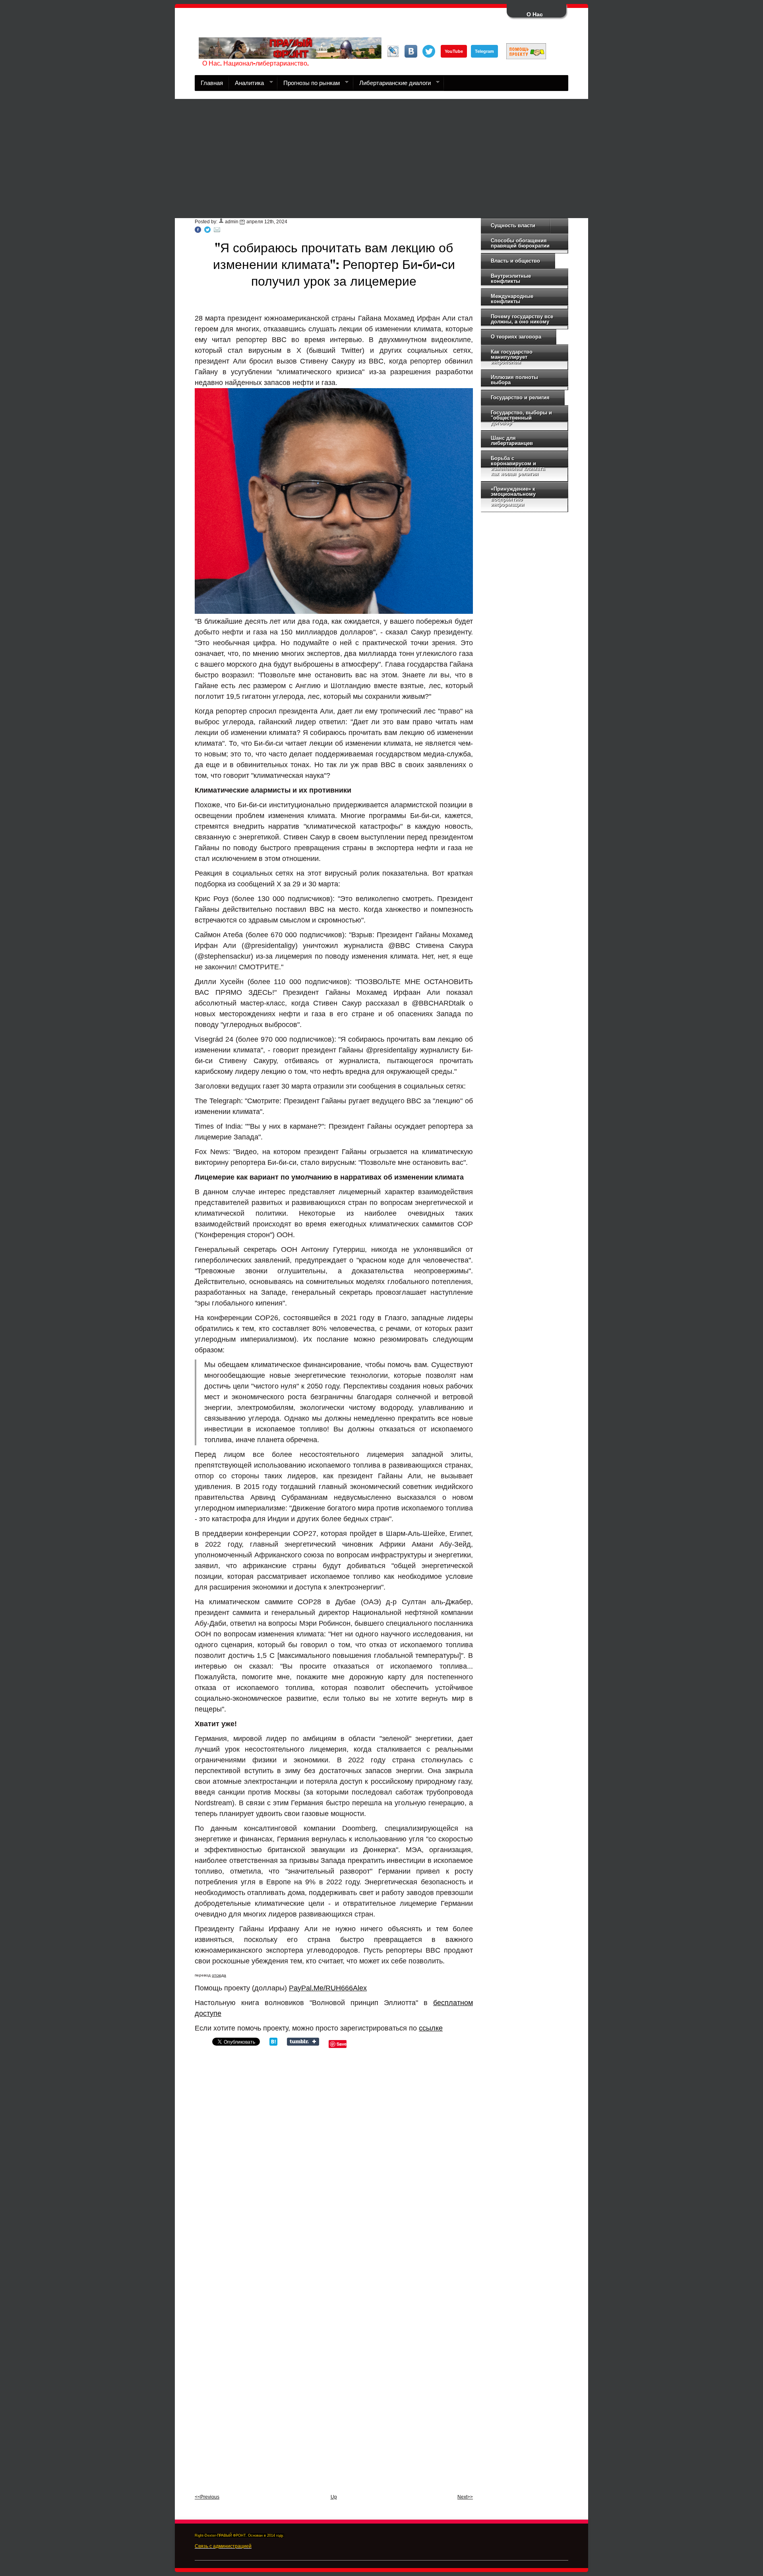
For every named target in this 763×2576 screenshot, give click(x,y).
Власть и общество (515, 261)
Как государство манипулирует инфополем (512, 357)
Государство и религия (520, 397)
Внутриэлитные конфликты (511, 278)
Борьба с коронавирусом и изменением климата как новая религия (518, 466)
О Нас (535, 14)
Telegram (484, 51)
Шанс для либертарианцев (512, 441)
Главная (212, 83)
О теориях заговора (516, 337)
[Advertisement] (381, 159)
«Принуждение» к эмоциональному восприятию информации (513, 497)
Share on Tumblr (303, 2042)
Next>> (465, 2497)
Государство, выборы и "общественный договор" (521, 418)
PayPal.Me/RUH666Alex (328, 1988)
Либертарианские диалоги (392, 85)
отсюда (219, 1975)
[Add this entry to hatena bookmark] (273, 2044)
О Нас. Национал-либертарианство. (256, 64)
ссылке (431, 2028)
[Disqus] (334, 2158)
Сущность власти (513, 225)
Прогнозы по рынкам (309, 85)
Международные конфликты (512, 299)
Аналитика (246, 85)
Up (334, 2497)
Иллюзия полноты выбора (514, 380)
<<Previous (207, 2497)
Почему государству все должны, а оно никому (522, 319)
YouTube (454, 51)
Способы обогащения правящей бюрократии (520, 243)
